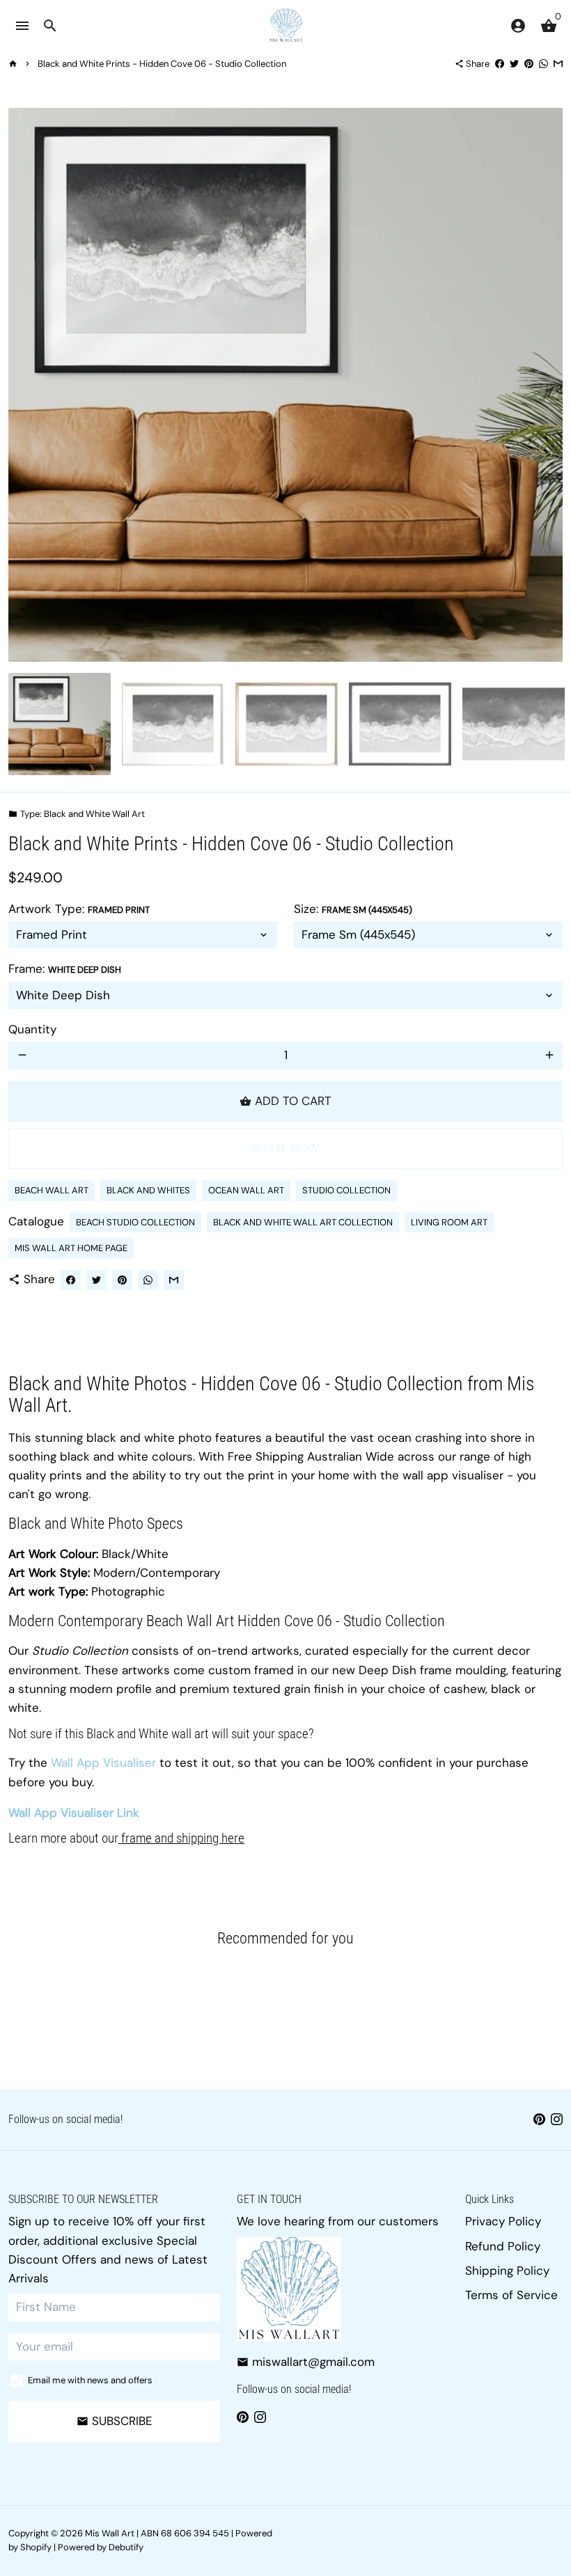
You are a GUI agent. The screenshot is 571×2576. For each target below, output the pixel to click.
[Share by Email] (558, 64)
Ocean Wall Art (246, 1190)
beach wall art (52, 1190)
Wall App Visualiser (103, 1763)
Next (543, 384)
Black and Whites (148, 1190)
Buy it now (285, 1148)
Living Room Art (449, 1222)
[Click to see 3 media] (287, 724)
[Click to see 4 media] (400, 724)
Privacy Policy (503, 2221)
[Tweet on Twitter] (514, 64)
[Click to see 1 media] (60, 724)
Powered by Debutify (101, 2547)
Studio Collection (346, 1190)
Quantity (32, 1029)
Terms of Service (511, 2295)
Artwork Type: (79, 909)
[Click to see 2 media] (173, 724)
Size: (353, 909)
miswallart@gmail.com (306, 2362)
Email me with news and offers (90, 2380)
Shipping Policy (507, 2271)
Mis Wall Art (110, 2533)
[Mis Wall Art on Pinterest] (539, 2119)
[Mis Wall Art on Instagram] (557, 2119)
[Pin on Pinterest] (529, 64)
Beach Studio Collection (135, 1222)
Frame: (65, 969)
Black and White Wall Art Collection (303, 1222)
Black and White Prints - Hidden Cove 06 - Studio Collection (162, 64)
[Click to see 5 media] (514, 724)
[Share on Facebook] (500, 64)
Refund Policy (503, 2246)
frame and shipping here (181, 1838)
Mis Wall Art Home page (71, 1248)
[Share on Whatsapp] (543, 64)
